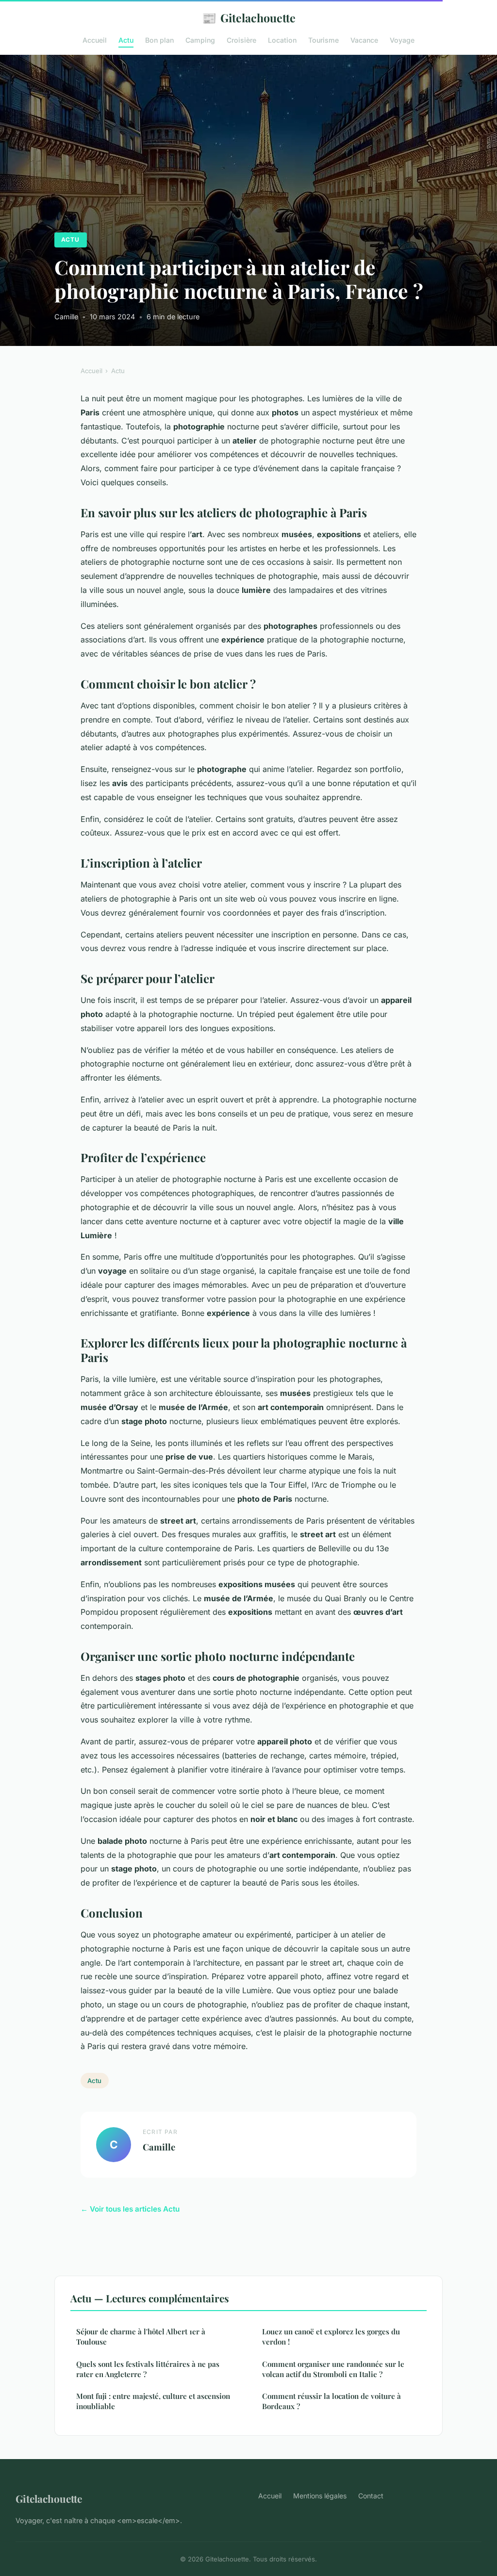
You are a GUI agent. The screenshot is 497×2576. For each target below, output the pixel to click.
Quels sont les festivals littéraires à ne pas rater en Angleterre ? (148, 2369)
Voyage (402, 40)
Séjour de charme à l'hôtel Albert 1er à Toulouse (141, 2337)
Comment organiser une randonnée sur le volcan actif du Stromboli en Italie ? (333, 2369)
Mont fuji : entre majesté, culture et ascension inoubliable (153, 2401)
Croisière (241, 40)
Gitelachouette (249, 17)
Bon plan (159, 40)
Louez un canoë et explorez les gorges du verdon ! (331, 2337)
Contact (371, 2496)
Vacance (364, 40)
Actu (126, 40)
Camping (200, 40)
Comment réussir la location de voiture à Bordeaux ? (331, 2401)
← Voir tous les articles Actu (130, 2209)
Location (282, 40)
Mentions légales (320, 2496)
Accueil (95, 40)
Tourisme (323, 40)
